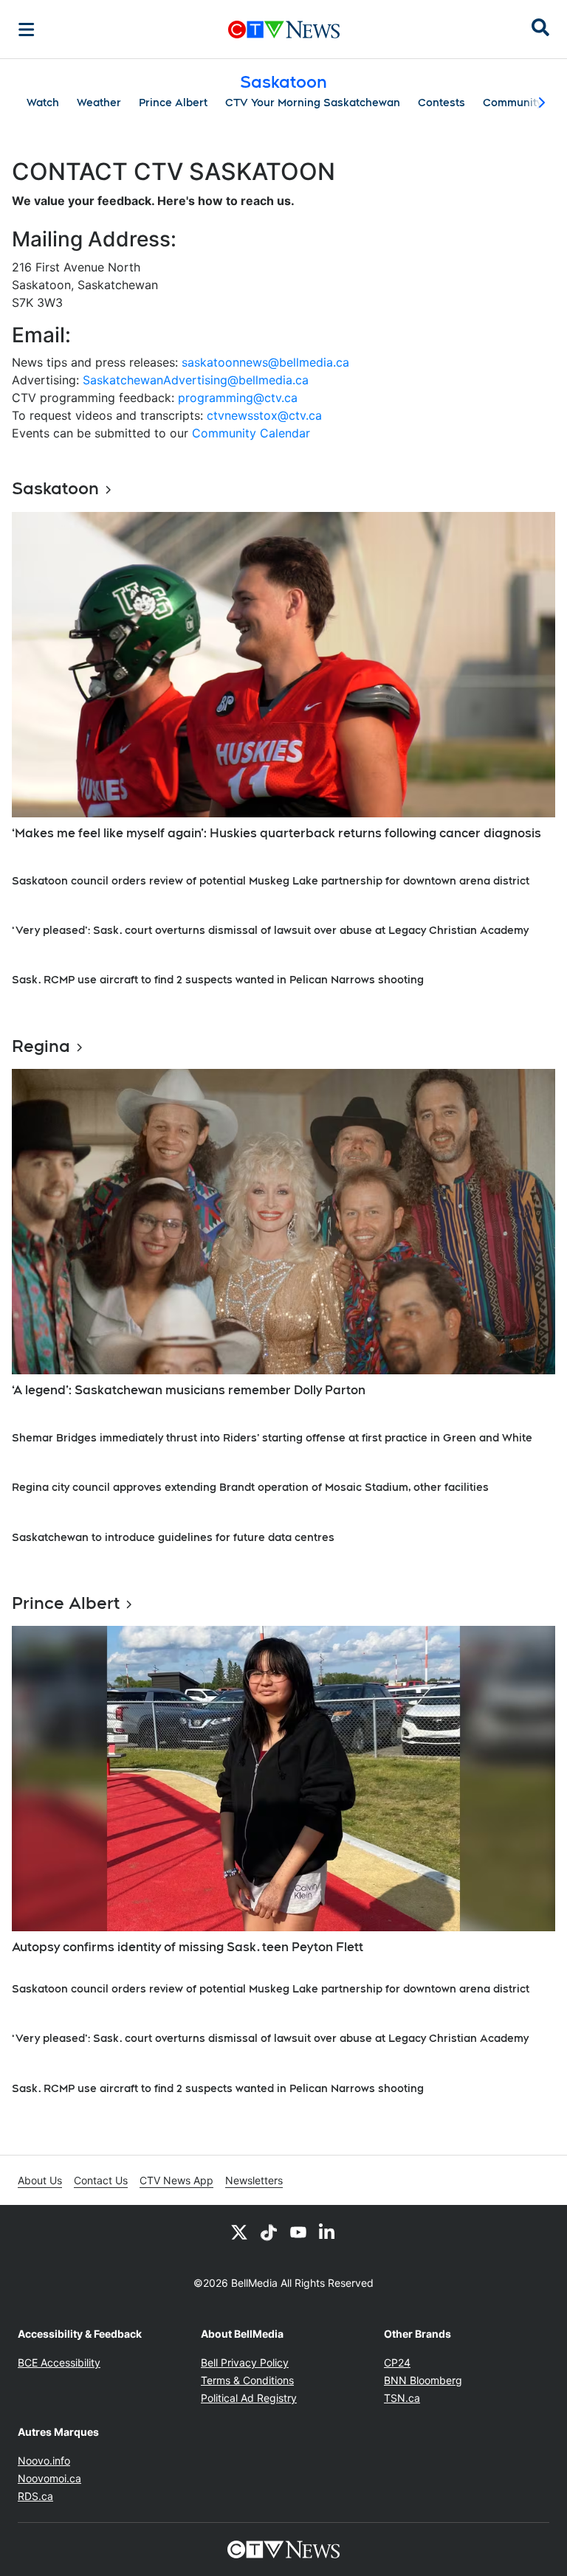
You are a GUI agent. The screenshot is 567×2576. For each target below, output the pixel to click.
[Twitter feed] (239, 2232)
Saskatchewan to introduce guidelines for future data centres (173, 1537)
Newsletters (254, 2180)
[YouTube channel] (298, 2232)
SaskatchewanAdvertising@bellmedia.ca (196, 380)
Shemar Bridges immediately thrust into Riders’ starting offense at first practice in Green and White (272, 1438)
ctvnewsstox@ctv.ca (264, 415)
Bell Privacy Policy (245, 2362)
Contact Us (101, 2180)
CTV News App (176, 2180)
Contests (441, 103)
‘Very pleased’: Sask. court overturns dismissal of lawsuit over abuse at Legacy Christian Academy (270, 930)
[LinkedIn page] (328, 2232)
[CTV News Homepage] (284, 30)
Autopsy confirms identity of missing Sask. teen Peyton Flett (188, 1947)
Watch (43, 103)
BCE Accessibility (59, 2362)
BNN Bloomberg (423, 2380)
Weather (99, 103)
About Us (40, 2180)
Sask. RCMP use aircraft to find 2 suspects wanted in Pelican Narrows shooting (221, 980)
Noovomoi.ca (49, 2478)
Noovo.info (44, 2461)
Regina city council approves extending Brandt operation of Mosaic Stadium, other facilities (250, 1487)
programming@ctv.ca (238, 398)
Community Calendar (251, 433)
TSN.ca (402, 2398)
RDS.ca (35, 2496)
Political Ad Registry (249, 2398)
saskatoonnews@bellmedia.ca (265, 362)
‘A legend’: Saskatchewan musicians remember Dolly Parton (189, 1390)
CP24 (397, 2362)
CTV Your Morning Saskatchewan (313, 103)
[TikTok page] (269, 2232)
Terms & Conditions (247, 2380)
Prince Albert (173, 103)
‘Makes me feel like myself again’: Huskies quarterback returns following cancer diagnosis (276, 833)
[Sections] (27, 30)
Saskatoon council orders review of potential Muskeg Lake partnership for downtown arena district (271, 881)
